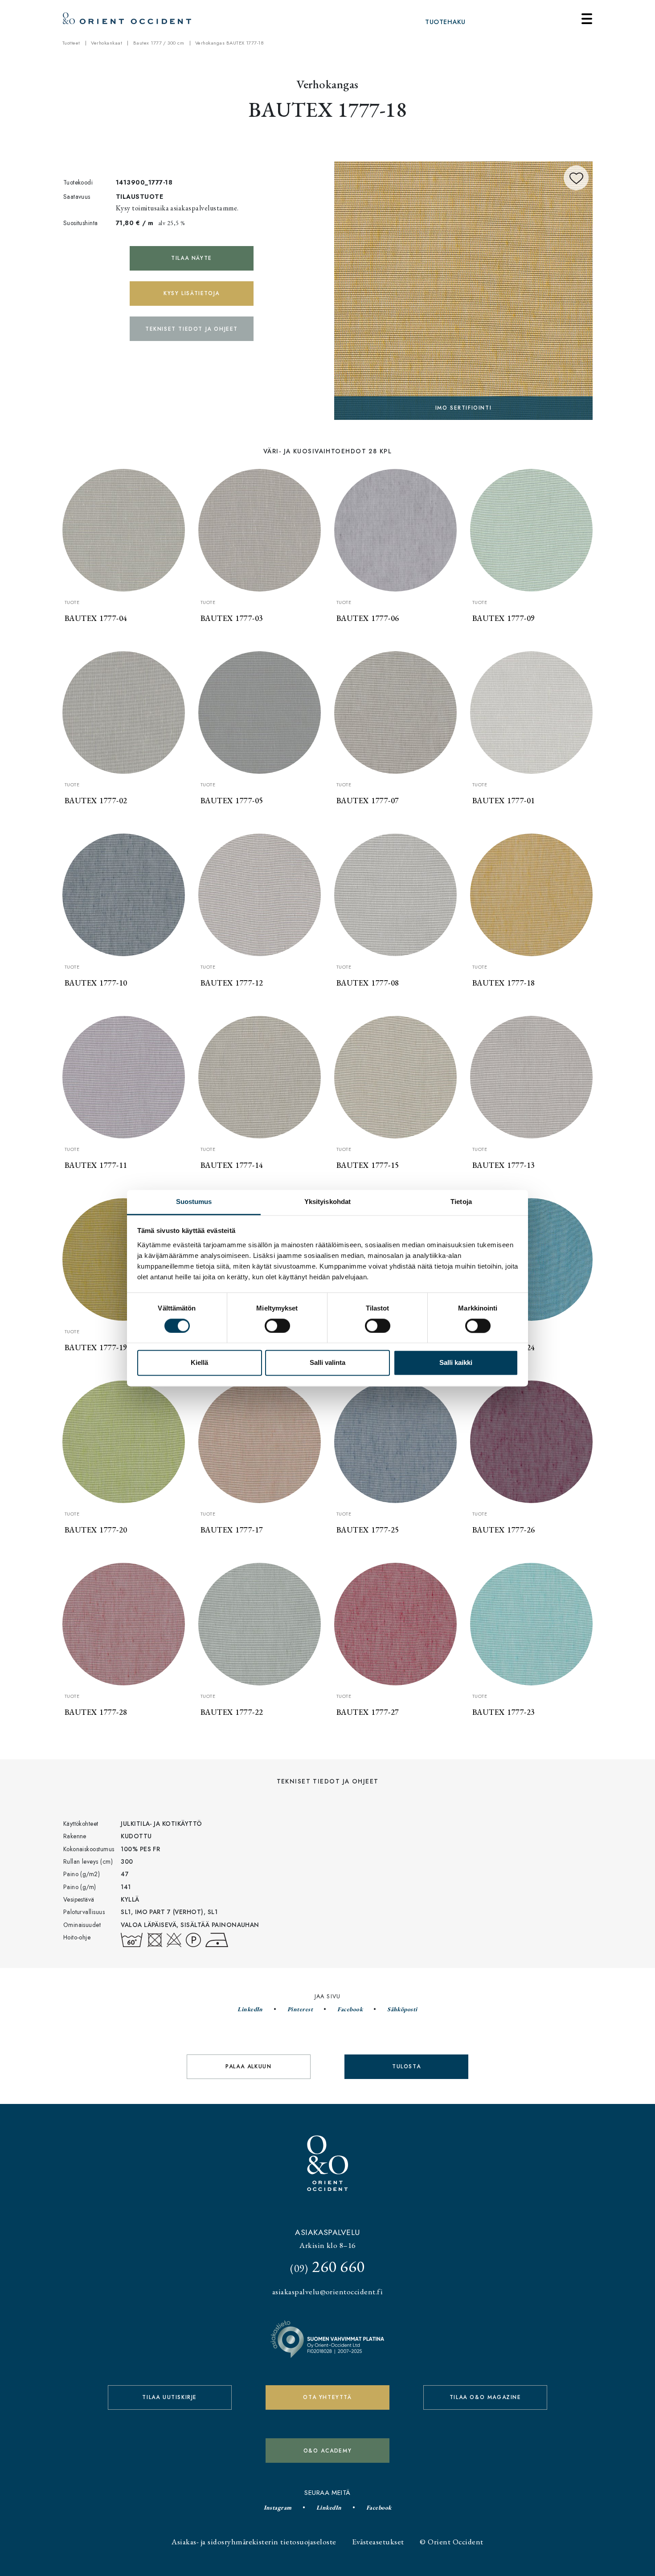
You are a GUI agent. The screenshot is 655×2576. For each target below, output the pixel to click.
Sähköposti (402, 2009)
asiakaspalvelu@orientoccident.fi (327, 2291)
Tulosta (406, 2067)
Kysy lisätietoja (192, 293)
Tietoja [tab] (461, 1202)
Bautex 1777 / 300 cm (159, 43)
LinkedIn (250, 2009)
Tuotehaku (445, 22)
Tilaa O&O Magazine (485, 2397)
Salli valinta (327, 1363)
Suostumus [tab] (194, 1202)
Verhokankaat (106, 43)
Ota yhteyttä (327, 2397)
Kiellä (199, 1363)
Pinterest (300, 2009)
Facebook (350, 2009)
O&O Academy (328, 2451)
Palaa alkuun (248, 2067)
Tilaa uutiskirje (170, 2397)
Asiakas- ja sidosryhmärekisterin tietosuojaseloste (254, 2541)
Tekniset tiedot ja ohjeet (192, 329)
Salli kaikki (456, 1363)
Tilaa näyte (192, 258)
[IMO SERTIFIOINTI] (463, 289)
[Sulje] (587, 19)
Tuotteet (71, 43)
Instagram (278, 2507)
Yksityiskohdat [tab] (327, 1202)
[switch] (277, 1326)
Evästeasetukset (378, 2541)
